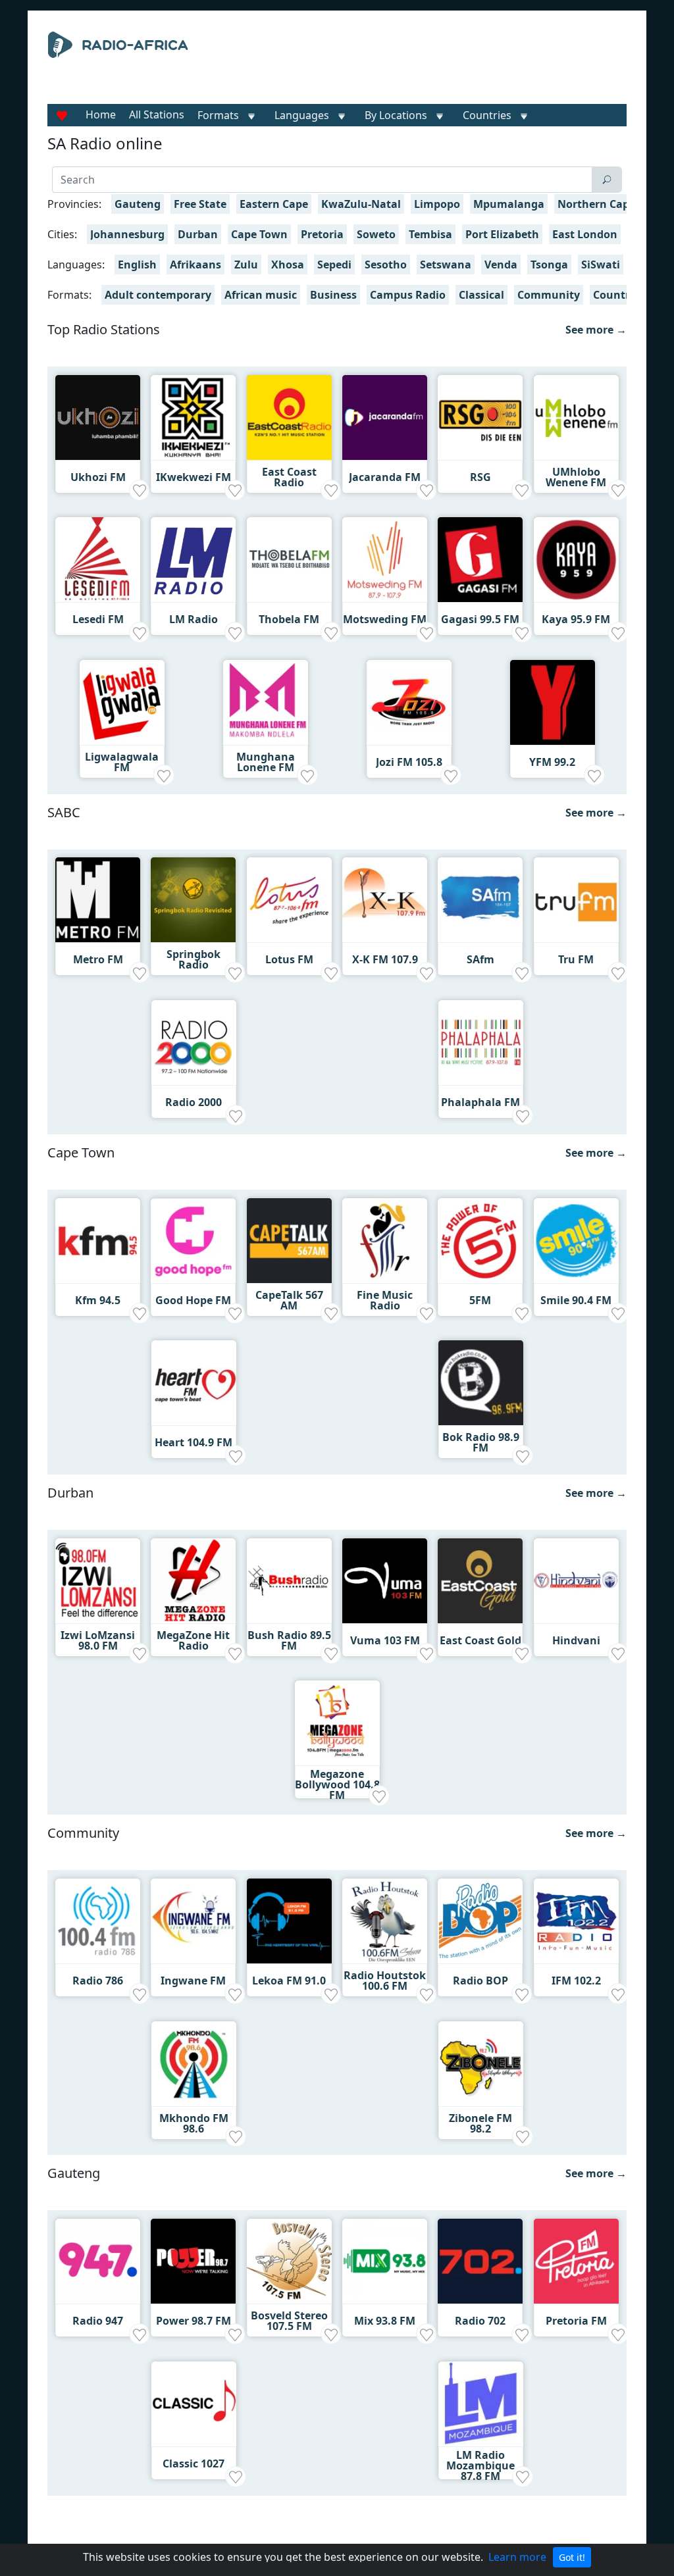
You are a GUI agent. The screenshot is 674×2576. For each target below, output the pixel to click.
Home (101, 114)
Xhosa (288, 265)
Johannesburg (127, 234)
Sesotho (386, 265)
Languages (302, 115)
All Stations (157, 114)
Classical (481, 295)
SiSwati (601, 265)
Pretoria (322, 234)
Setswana (446, 265)
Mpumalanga (509, 204)
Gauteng (138, 204)
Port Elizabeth (502, 234)
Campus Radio (408, 295)
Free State (200, 204)
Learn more (517, 2557)
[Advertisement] (426, 64)
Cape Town (259, 234)
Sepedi (334, 265)
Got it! (572, 2557)
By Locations (396, 115)
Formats (218, 115)
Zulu (246, 265)
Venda (501, 265)
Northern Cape (596, 204)
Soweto (376, 234)
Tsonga (549, 265)
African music (261, 295)
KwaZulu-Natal (361, 204)
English (137, 265)
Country (614, 295)
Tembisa (430, 234)
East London (585, 234)
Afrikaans (195, 265)
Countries (487, 115)
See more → (596, 330)
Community (549, 295)
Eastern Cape (274, 204)
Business (333, 295)
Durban (198, 234)
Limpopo (437, 204)
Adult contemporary (158, 295)
